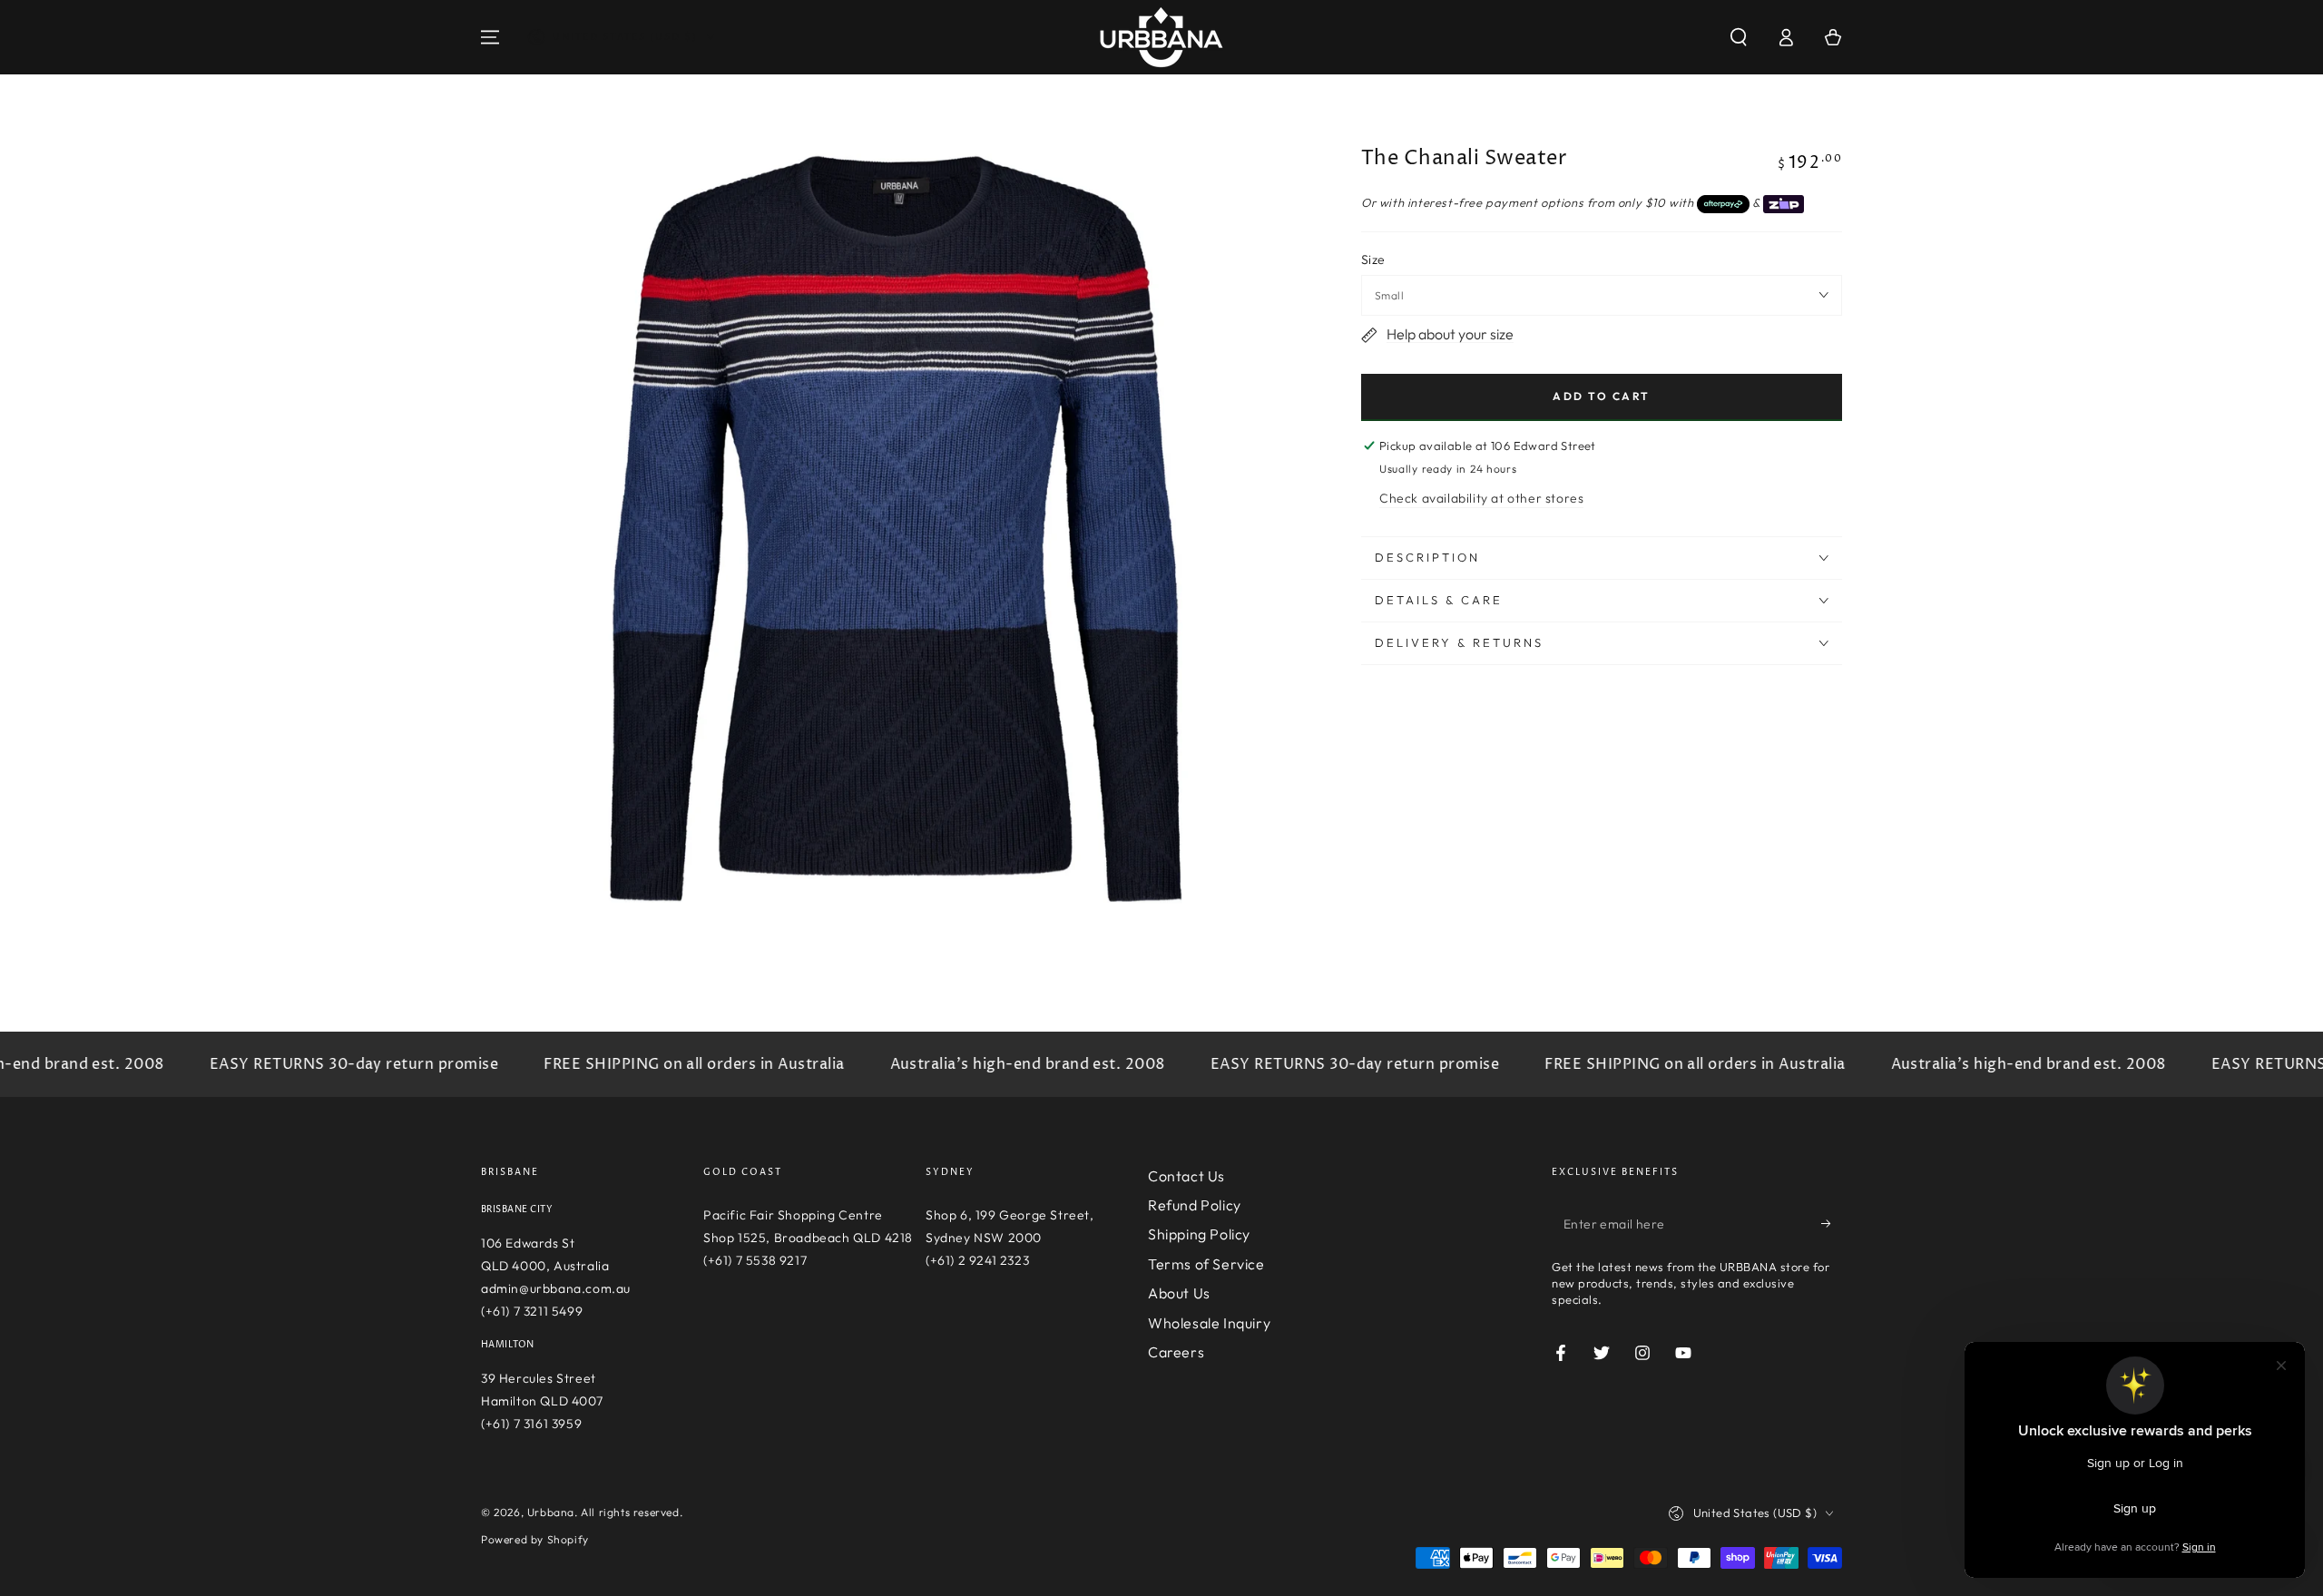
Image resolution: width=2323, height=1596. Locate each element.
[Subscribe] (1832, 1224)
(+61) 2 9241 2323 (977, 1260)
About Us (1179, 1293)
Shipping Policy (1199, 1234)
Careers (1176, 1352)
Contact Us (1186, 1176)
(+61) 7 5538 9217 (755, 1260)
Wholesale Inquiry (1209, 1323)
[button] (1739, 37)
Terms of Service (1206, 1264)
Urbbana (551, 1512)
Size (1373, 259)
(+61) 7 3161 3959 (531, 1424)
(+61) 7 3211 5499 (532, 1311)
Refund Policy (1195, 1205)
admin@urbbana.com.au (556, 1288)
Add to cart (1601, 396)
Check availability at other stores (1481, 498)
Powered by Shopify (535, 1539)
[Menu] (490, 37)
